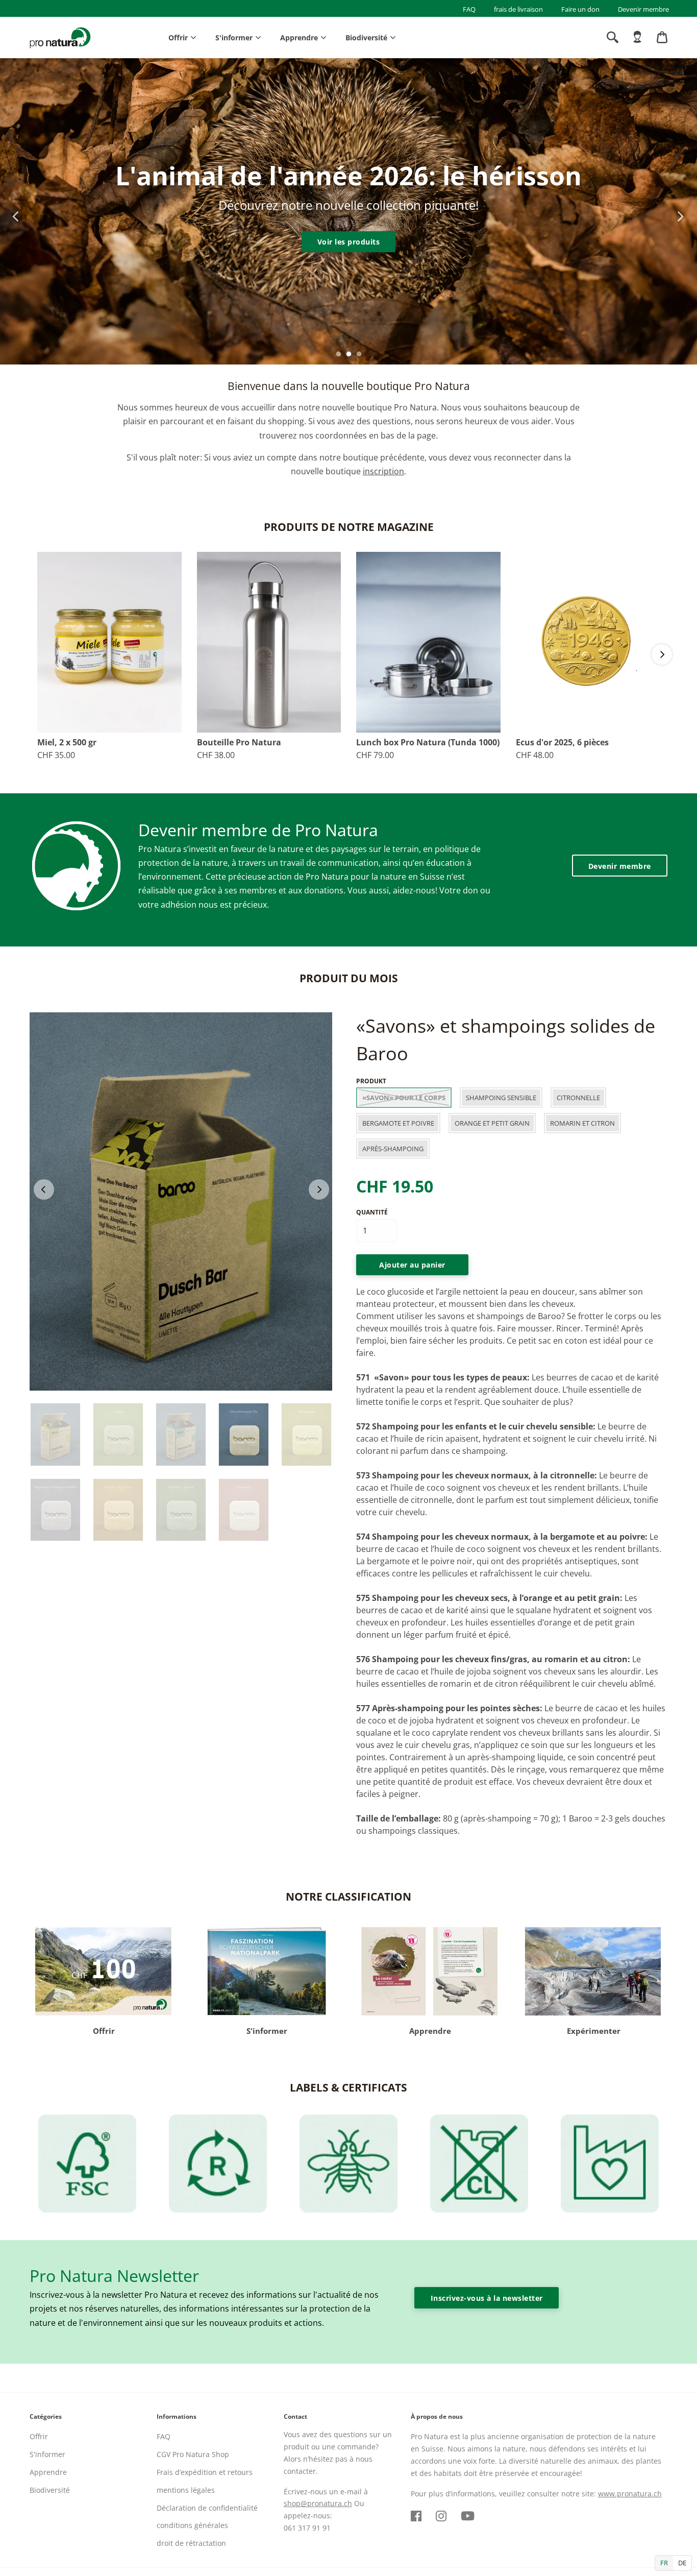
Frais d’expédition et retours (205, 2472)
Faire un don (580, 9)
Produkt (371, 1081)
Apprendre (299, 38)
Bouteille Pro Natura (239, 743)
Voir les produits (349, 242)
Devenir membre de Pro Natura (258, 830)
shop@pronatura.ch (318, 2503)
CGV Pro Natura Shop (193, 2454)
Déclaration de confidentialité (207, 2508)
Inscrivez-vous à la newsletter (487, 2298)
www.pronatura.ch (630, 2494)
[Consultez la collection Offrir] (104, 1971)
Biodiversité (366, 38)
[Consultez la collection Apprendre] (430, 1971)
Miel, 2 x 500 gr (67, 743)
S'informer (234, 38)
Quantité (372, 1212)
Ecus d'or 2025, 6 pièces (562, 743)
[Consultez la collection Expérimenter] (593, 1971)
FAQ (469, 9)
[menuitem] (637, 37)
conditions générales (192, 2525)
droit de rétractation (191, 2543)
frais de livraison (518, 9)
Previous (44, 1189)
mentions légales (186, 2490)
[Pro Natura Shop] (60, 38)
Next (662, 654)
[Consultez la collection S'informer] (267, 1971)
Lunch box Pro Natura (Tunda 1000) (428, 743)
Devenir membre (643, 9)
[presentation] (11, 211)
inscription (383, 471)
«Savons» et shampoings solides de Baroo (506, 1040)
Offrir (178, 38)
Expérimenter (594, 2031)
